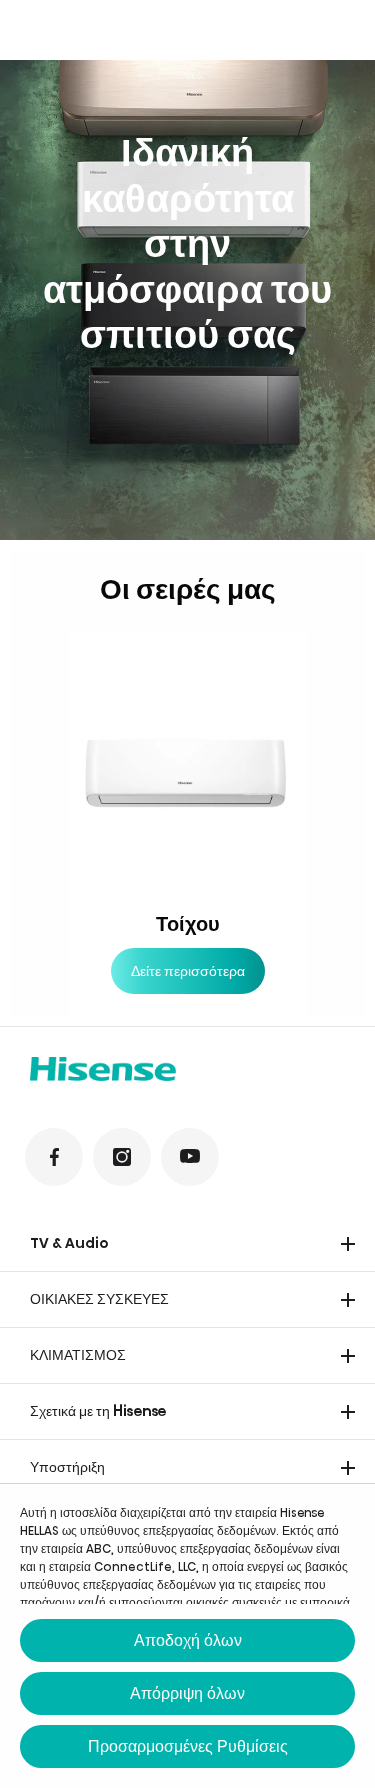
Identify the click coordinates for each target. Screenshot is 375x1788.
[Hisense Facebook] (54, 1157)
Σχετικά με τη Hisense (98, 1411)
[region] (187, 300)
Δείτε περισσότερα (188, 971)
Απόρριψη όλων (187, 1693)
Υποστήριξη (67, 1467)
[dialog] (187, 1636)
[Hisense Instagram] (122, 1157)
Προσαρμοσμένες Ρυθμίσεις (188, 1746)
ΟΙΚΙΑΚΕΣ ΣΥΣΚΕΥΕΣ (99, 1299)
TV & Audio (69, 1243)
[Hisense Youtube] (190, 1157)
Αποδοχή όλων (188, 1640)
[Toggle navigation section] (348, 1244)
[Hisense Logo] (187, 1072)
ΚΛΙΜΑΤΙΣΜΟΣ (78, 1355)
